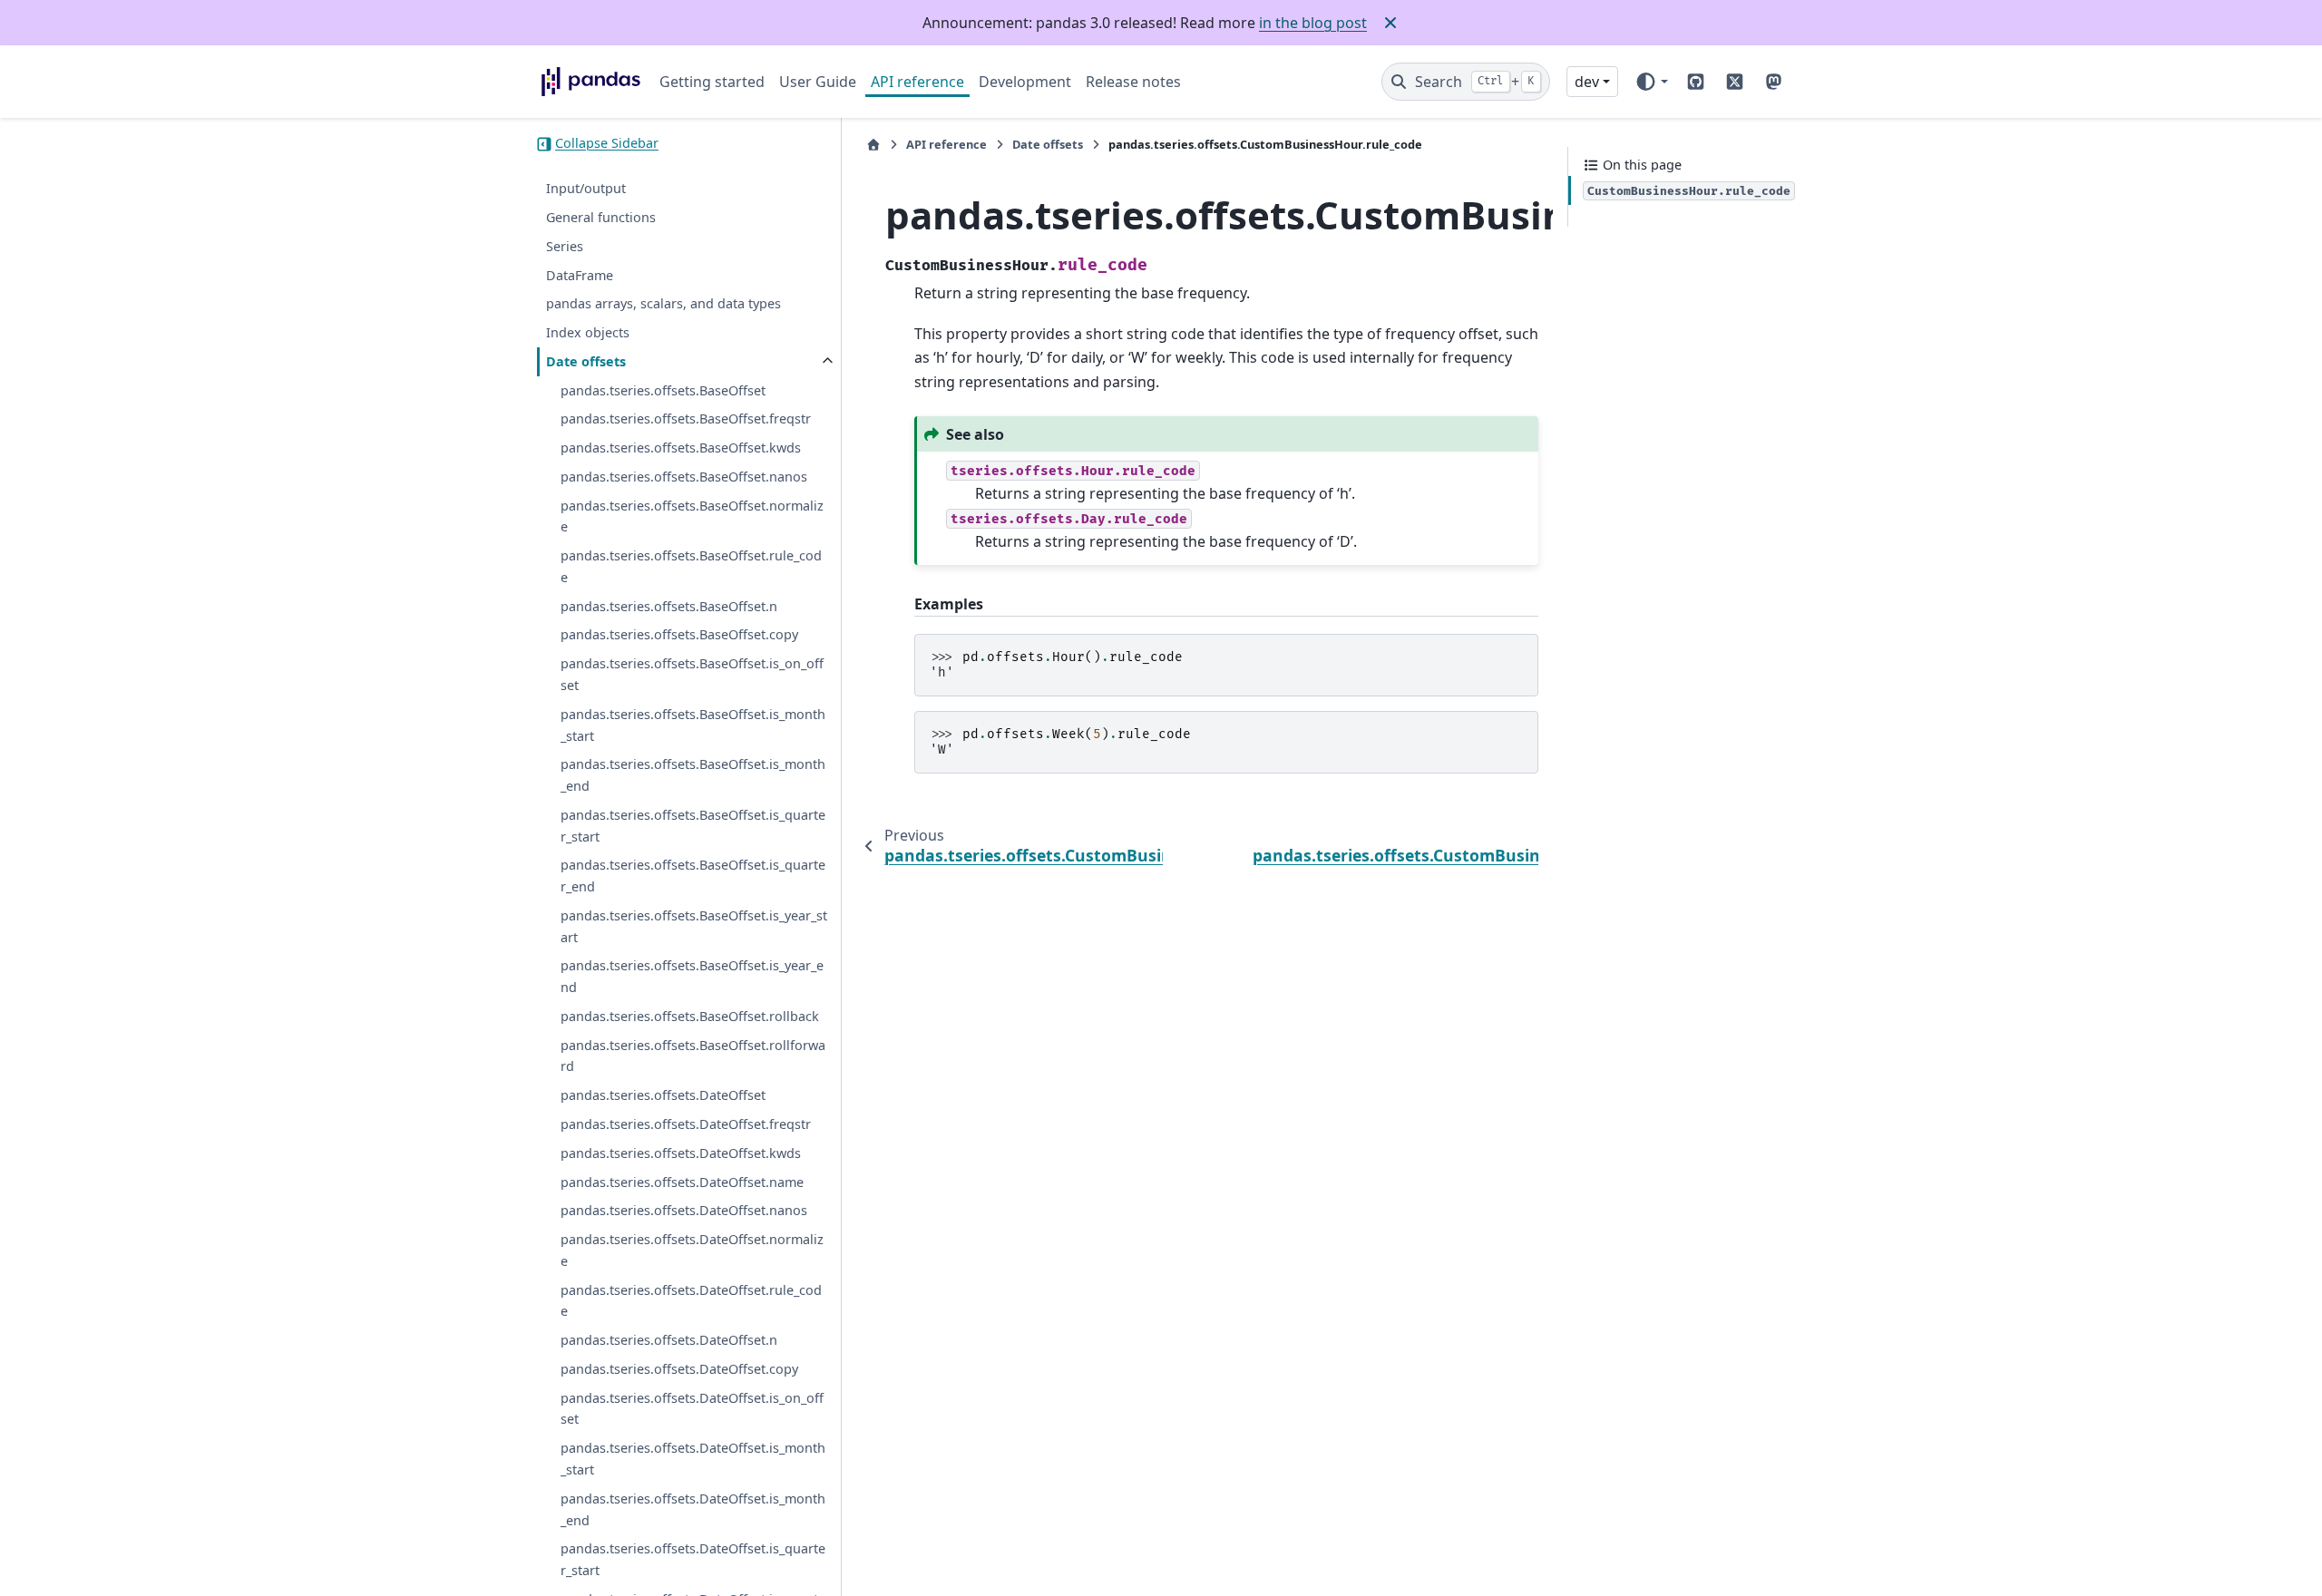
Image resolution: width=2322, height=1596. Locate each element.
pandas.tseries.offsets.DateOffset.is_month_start (693, 1460)
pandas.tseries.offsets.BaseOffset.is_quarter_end (693, 876)
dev (1587, 82)
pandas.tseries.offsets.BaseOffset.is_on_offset (692, 675)
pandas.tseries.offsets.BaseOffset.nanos (684, 477)
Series (565, 246)
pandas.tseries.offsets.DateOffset (663, 1096)
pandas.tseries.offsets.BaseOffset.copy (679, 635)
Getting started (712, 82)
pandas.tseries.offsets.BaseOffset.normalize (692, 516)
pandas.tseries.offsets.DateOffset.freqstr (686, 1124)
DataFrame (580, 275)
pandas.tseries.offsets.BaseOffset (663, 390)
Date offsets (586, 361)
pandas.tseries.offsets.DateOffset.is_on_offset (692, 1409)
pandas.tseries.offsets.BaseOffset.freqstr (686, 419)
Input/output (586, 189)
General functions (601, 217)
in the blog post (1313, 23)
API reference (917, 82)
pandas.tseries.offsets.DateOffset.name (682, 1182)
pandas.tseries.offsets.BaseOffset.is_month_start (693, 725)
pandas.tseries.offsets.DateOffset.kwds (681, 1153)
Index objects (588, 332)
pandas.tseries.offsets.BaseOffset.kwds (681, 448)
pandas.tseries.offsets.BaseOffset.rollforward (693, 1056)
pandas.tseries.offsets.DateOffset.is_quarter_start (693, 1560)
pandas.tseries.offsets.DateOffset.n (669, 1341)
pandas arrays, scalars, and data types (663, 304)
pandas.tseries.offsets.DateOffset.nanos (684, 1211)
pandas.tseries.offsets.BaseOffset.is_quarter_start (693, 826)
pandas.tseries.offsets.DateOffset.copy (679, 1369)
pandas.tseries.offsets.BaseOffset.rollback (690, 1016)
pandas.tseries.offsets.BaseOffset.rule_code (691, 567)
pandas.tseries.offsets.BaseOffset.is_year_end (692, 977)
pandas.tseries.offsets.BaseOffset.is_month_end (693, 776)
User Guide (818, 82)
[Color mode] (1651, 82)
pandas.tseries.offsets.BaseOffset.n (669, 606)
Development (1025, 82)
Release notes (1133, 82)
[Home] (873, 145)
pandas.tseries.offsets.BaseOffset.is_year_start (694, 926)
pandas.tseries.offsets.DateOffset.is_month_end (693, 1509)
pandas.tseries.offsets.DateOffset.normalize (692, 1250)
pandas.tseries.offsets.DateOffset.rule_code (691, 1301)
